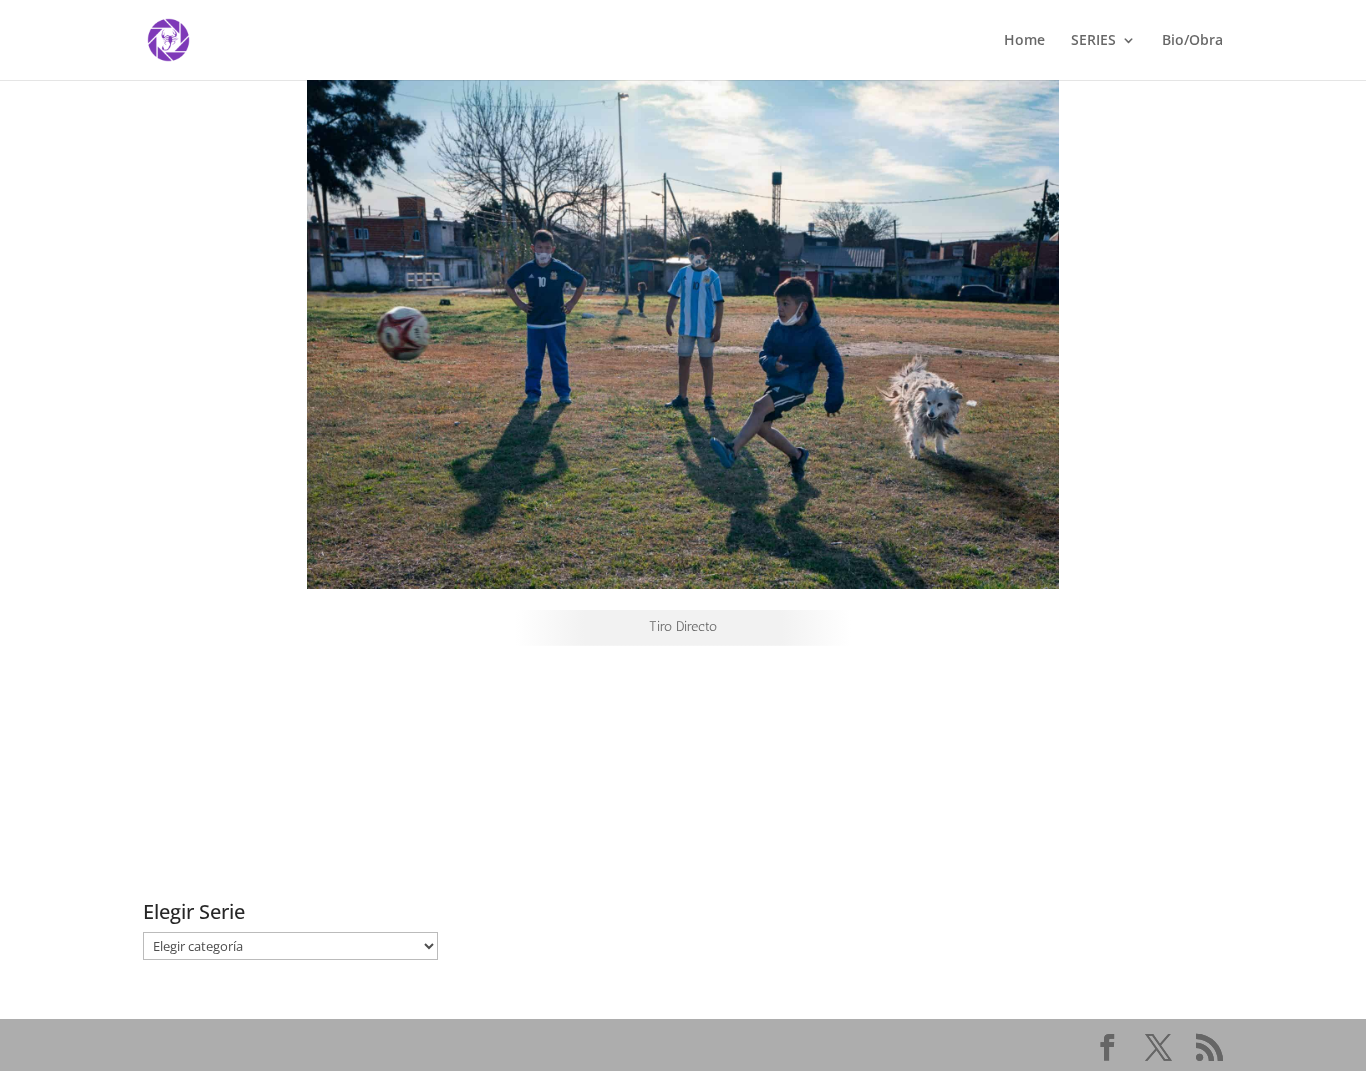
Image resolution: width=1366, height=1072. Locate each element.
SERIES (1093, 41)
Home (1024, 41)
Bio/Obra (1192, 41)
